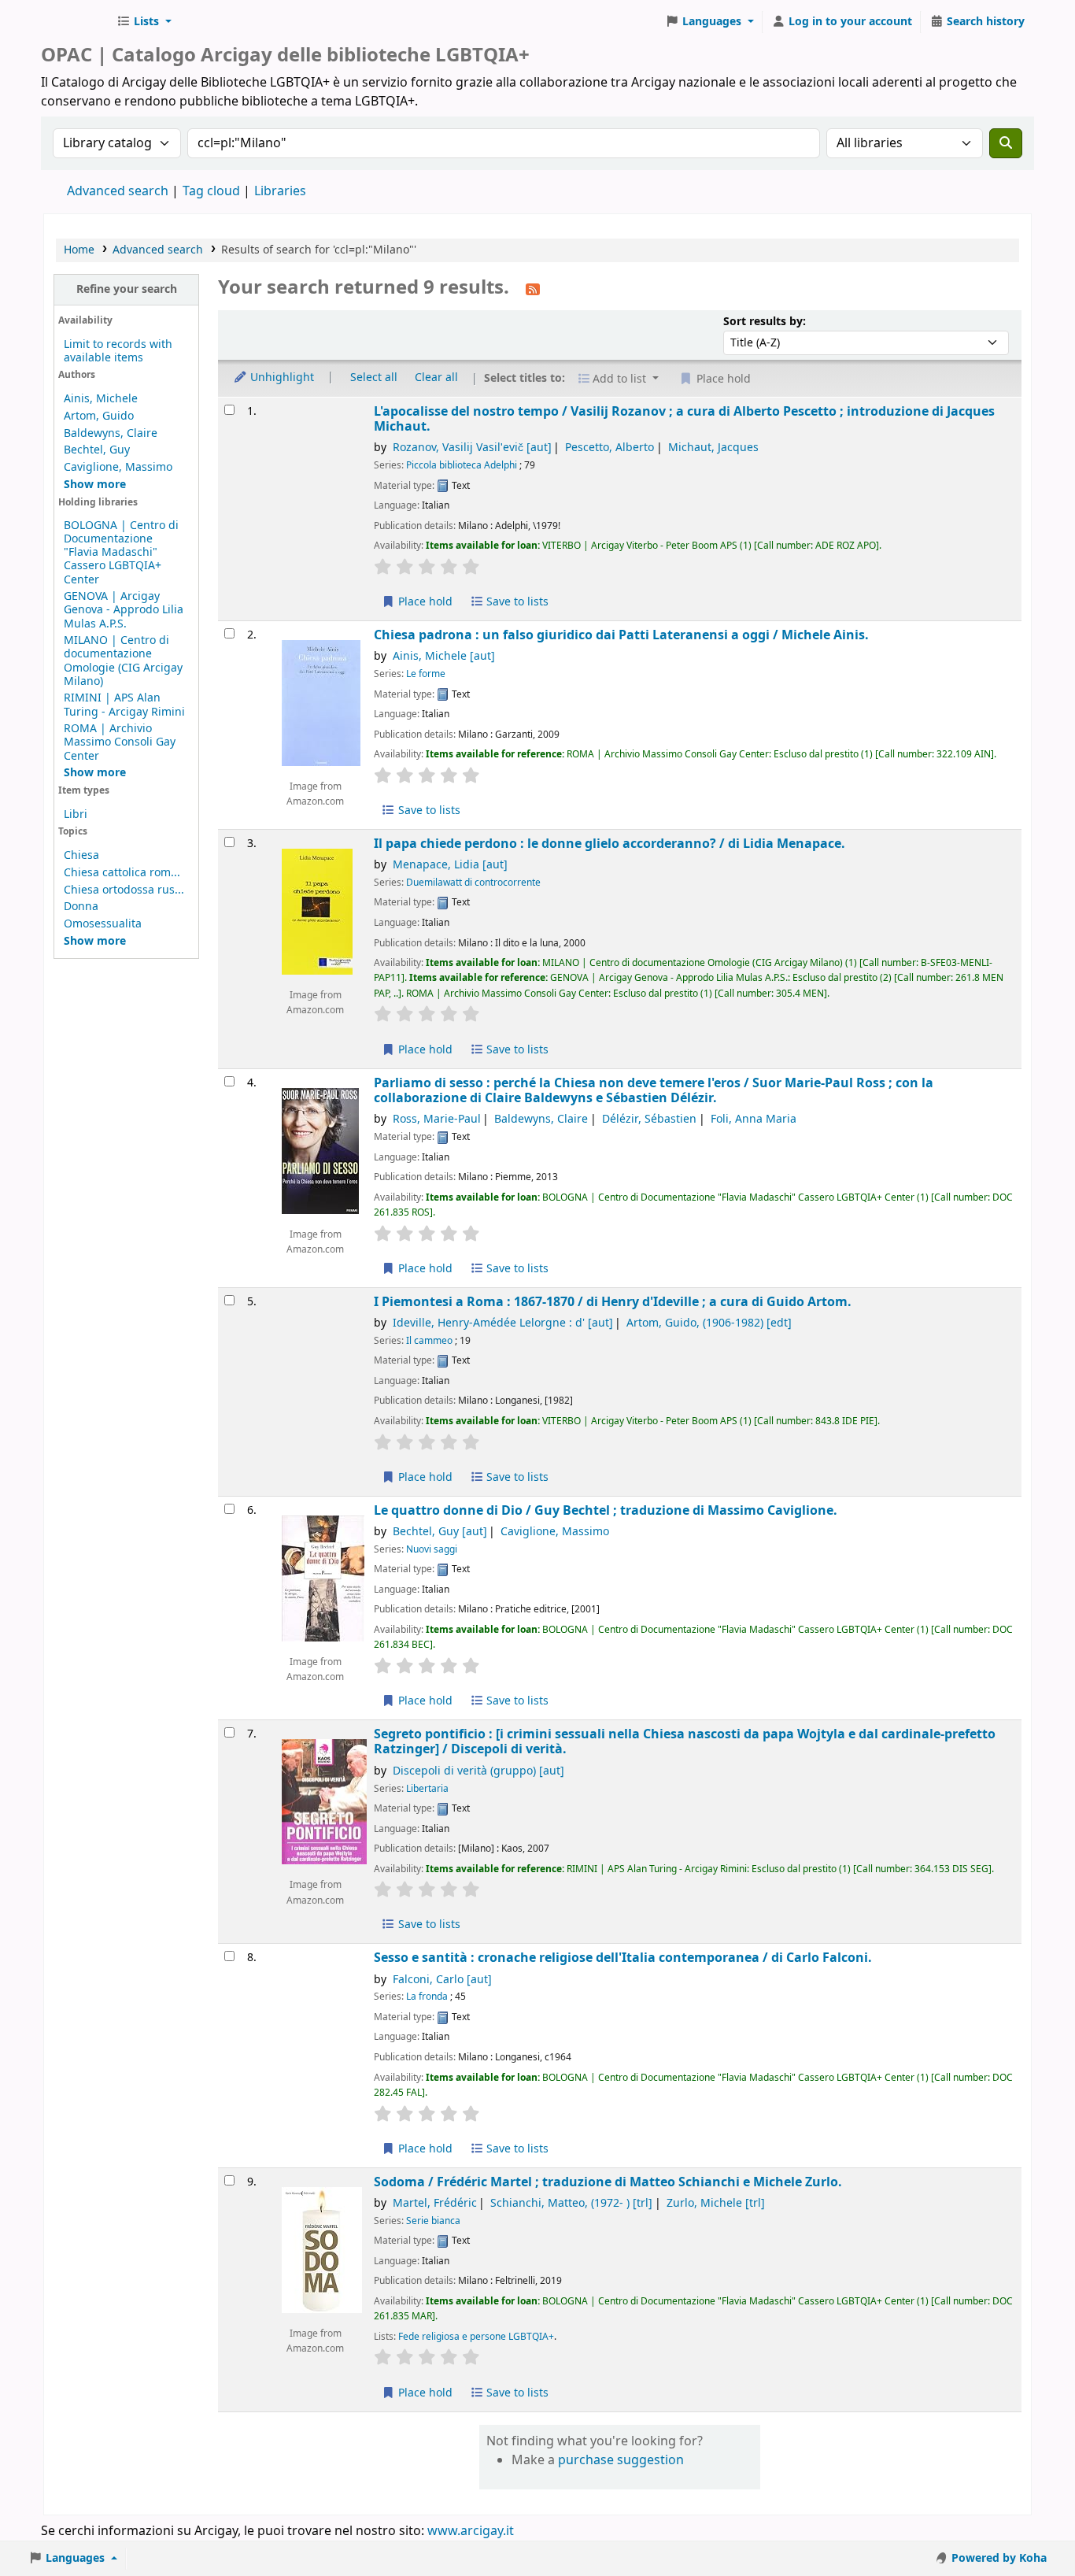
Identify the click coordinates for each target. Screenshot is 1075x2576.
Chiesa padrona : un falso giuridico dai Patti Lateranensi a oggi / (621, 635)
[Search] (1006, 143)
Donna (81, 907)
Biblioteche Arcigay (76, 22)
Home (79, 250)
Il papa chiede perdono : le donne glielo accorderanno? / (610, 844)
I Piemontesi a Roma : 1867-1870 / (613, 1302)
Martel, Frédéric (435, 2203)
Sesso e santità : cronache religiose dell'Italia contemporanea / (623, 1958)
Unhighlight (281, 378)
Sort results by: (765, 322)
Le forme (426, 674)
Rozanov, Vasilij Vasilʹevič (472, 448)
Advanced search (118, 191)
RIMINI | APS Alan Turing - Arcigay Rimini (124, 705)
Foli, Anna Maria (754, 1119)
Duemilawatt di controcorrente (473, 883)
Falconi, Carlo (442, 1980)
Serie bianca (433, 2221)
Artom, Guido (99, 416)
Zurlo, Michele (716, 2203)
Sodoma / (608, 2182)
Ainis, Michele (101, 399)
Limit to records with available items (118, 351)
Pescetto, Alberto (610, 448)
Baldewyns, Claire (111, 433)
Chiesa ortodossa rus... (124, 890)
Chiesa (81, 855)
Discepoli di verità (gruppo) (478, 1771)
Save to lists (516, 602)
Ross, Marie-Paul (437, 1119)
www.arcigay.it (471, 2531)
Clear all (436, 378)
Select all (374, 378)
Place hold (424, 602)
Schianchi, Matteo (571, 2203)
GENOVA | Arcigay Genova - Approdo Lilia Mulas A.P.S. (124, 610)
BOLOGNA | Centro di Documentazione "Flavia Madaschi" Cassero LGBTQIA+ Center (121, 552)
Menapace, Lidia (450, 865)
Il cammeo (429, 1341)
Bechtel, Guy (97, 450)
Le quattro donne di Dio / (606, 1510)
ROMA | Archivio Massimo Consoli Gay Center (120, 742)
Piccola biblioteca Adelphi (462, 465)
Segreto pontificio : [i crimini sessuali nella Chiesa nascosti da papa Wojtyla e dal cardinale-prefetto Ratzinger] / (685, 1742)
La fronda (427, 1997)
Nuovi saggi (432, 1549)
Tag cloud (211, 191)
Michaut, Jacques (713, 448)
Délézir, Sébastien (649, 1119)
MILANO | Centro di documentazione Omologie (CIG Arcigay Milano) (123, 661)
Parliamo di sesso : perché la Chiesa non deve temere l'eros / (654, 1091)
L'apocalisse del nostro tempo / (684, 419)
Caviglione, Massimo (118, 467)
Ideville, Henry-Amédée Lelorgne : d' (503, 1323)
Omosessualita (103, 924)
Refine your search (127, 289)
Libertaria (427, 1789)
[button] (144, 22)
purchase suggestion (621, 2460)
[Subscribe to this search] (533, 289)
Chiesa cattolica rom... (122, 873)
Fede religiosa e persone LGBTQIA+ (476, 2337)
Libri (76, 814)
